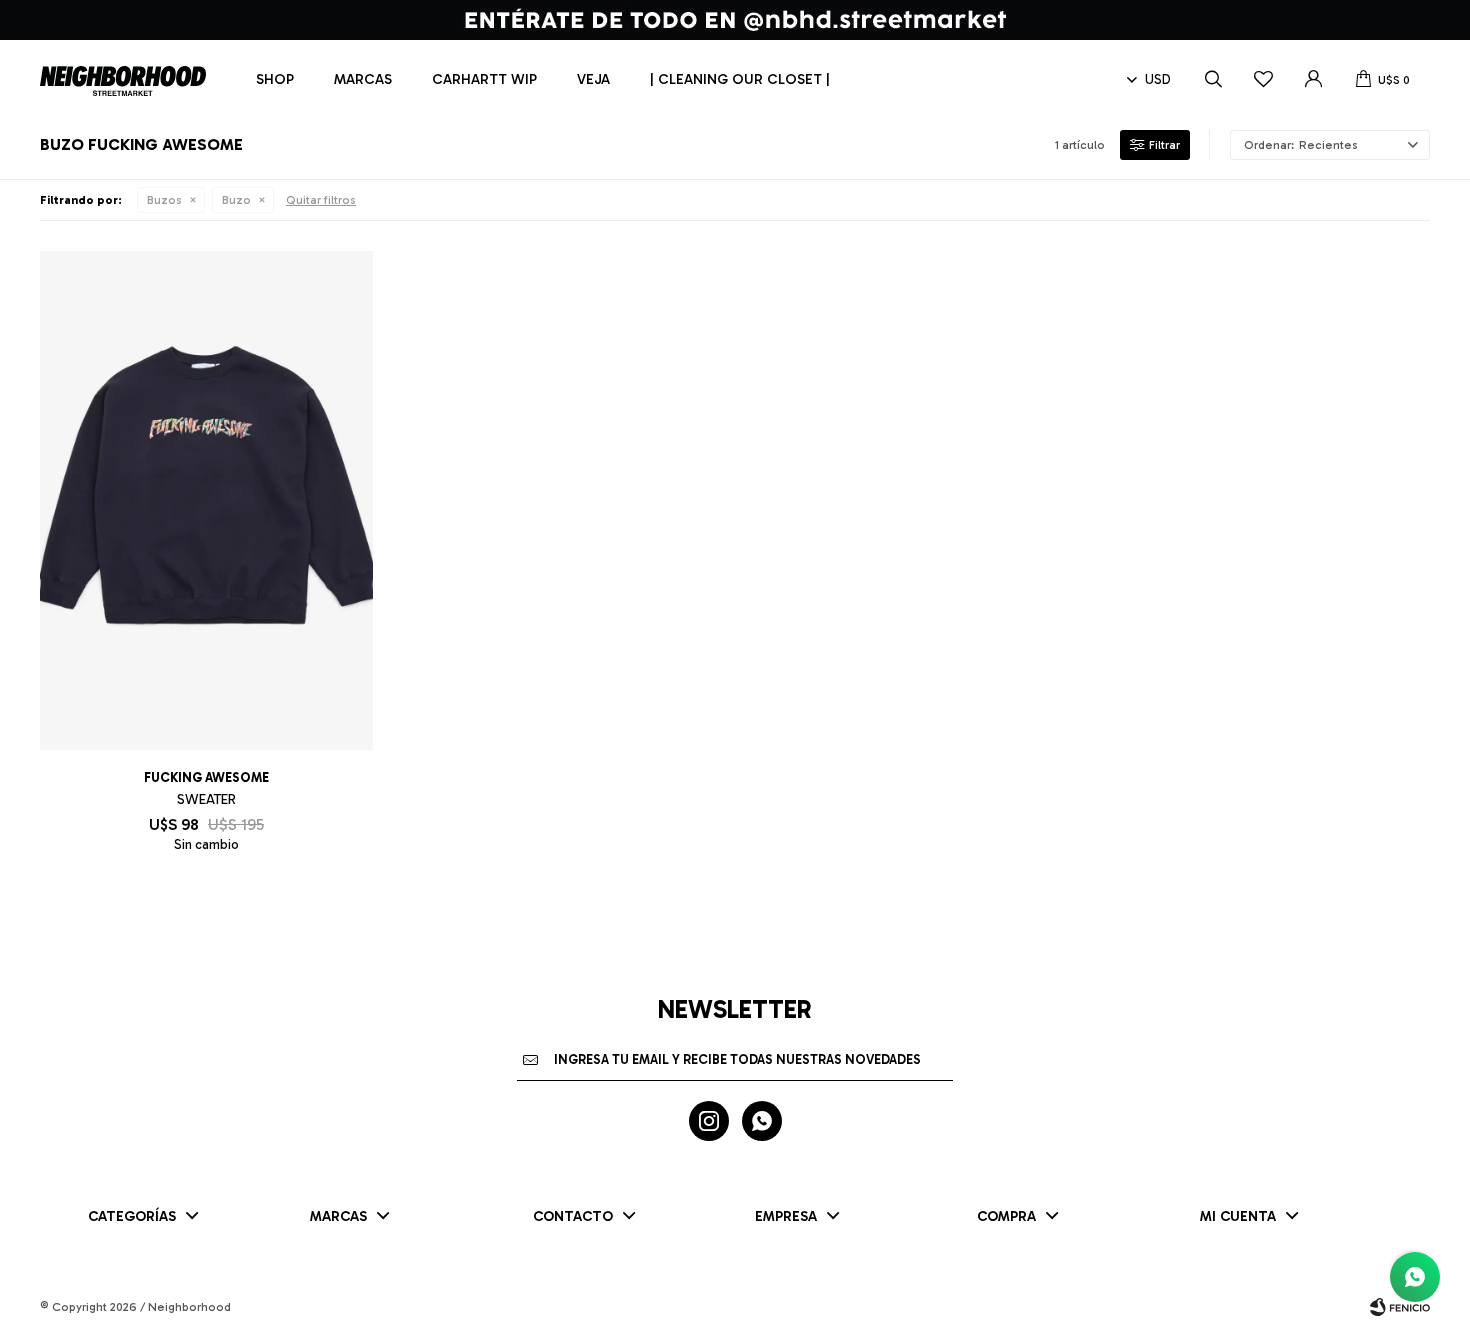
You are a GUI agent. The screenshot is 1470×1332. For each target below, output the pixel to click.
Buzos (164, 200)
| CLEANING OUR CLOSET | (740, 79)
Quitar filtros (321, 200)
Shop (275, 79)
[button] (1213, 80)
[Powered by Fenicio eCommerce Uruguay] (1400, 1307)
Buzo (236, 200)
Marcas (363, 79)
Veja (593, 79)
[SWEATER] (206, 500)
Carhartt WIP (484, 79)
